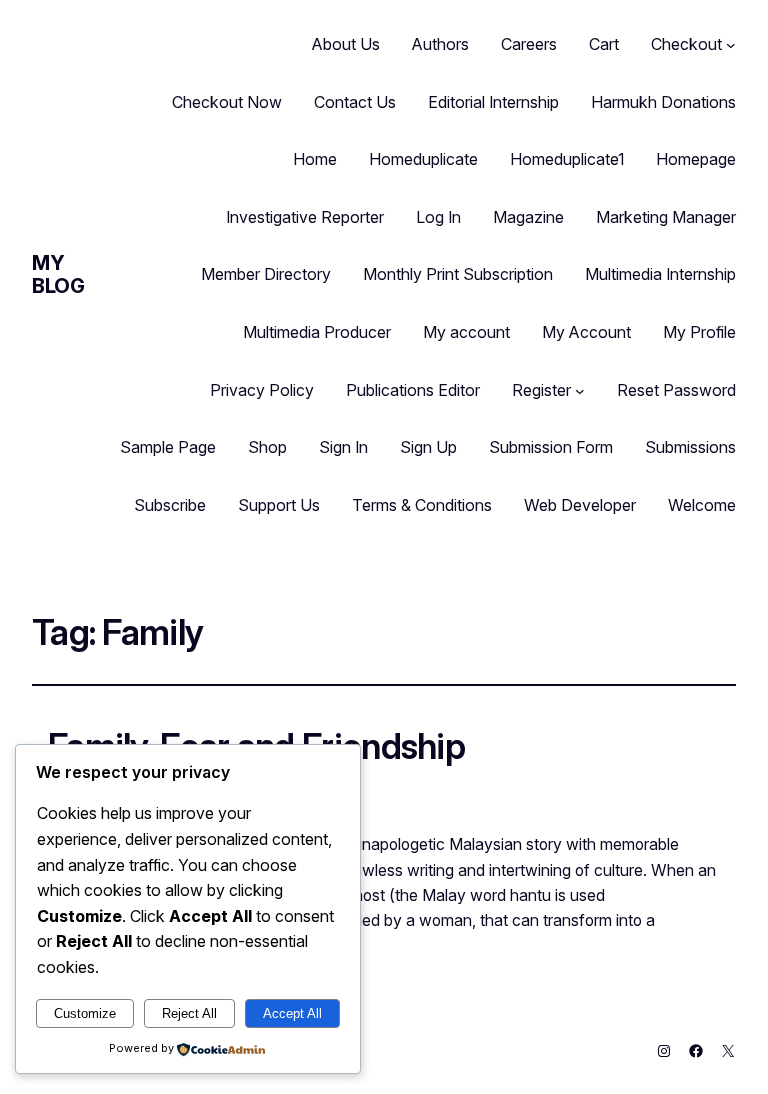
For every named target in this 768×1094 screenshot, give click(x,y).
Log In (438, 217)
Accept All (292, 1013)
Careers (529, 44)
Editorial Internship (493, 102)
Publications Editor (413, 390)
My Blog (58, 274)
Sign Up (428, 447)
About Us (346, 44)
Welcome (702, 505)
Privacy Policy (262, 390)
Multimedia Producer (317, 332)
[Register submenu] (580, 391)
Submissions (690, 447)
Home (315, 159)
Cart (604, 44)
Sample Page (168, 447)
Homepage (696, 159)
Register (541, 390)
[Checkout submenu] (731, 45)
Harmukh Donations (663, 102)
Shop (267, 447)
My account (466, 332)
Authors (440, 44)
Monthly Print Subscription (458, 274)
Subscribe (170, 505)
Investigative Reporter (305, 217)
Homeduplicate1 (567, 159)
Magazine (528, 217)
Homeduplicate (423, 159)
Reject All (189, 1013)
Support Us (279, 505)
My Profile (699, 332)
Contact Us (355, 102)
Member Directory (266, 274)
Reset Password (676, 390)
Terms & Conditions (422, 505)
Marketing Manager (666, 217)
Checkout (686, 44)
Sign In (343, 447)
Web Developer (580, 505)
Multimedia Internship (660, 274)
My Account (586, 332)
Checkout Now (227, 102)
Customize (85, 1013)
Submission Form (551, 447)
